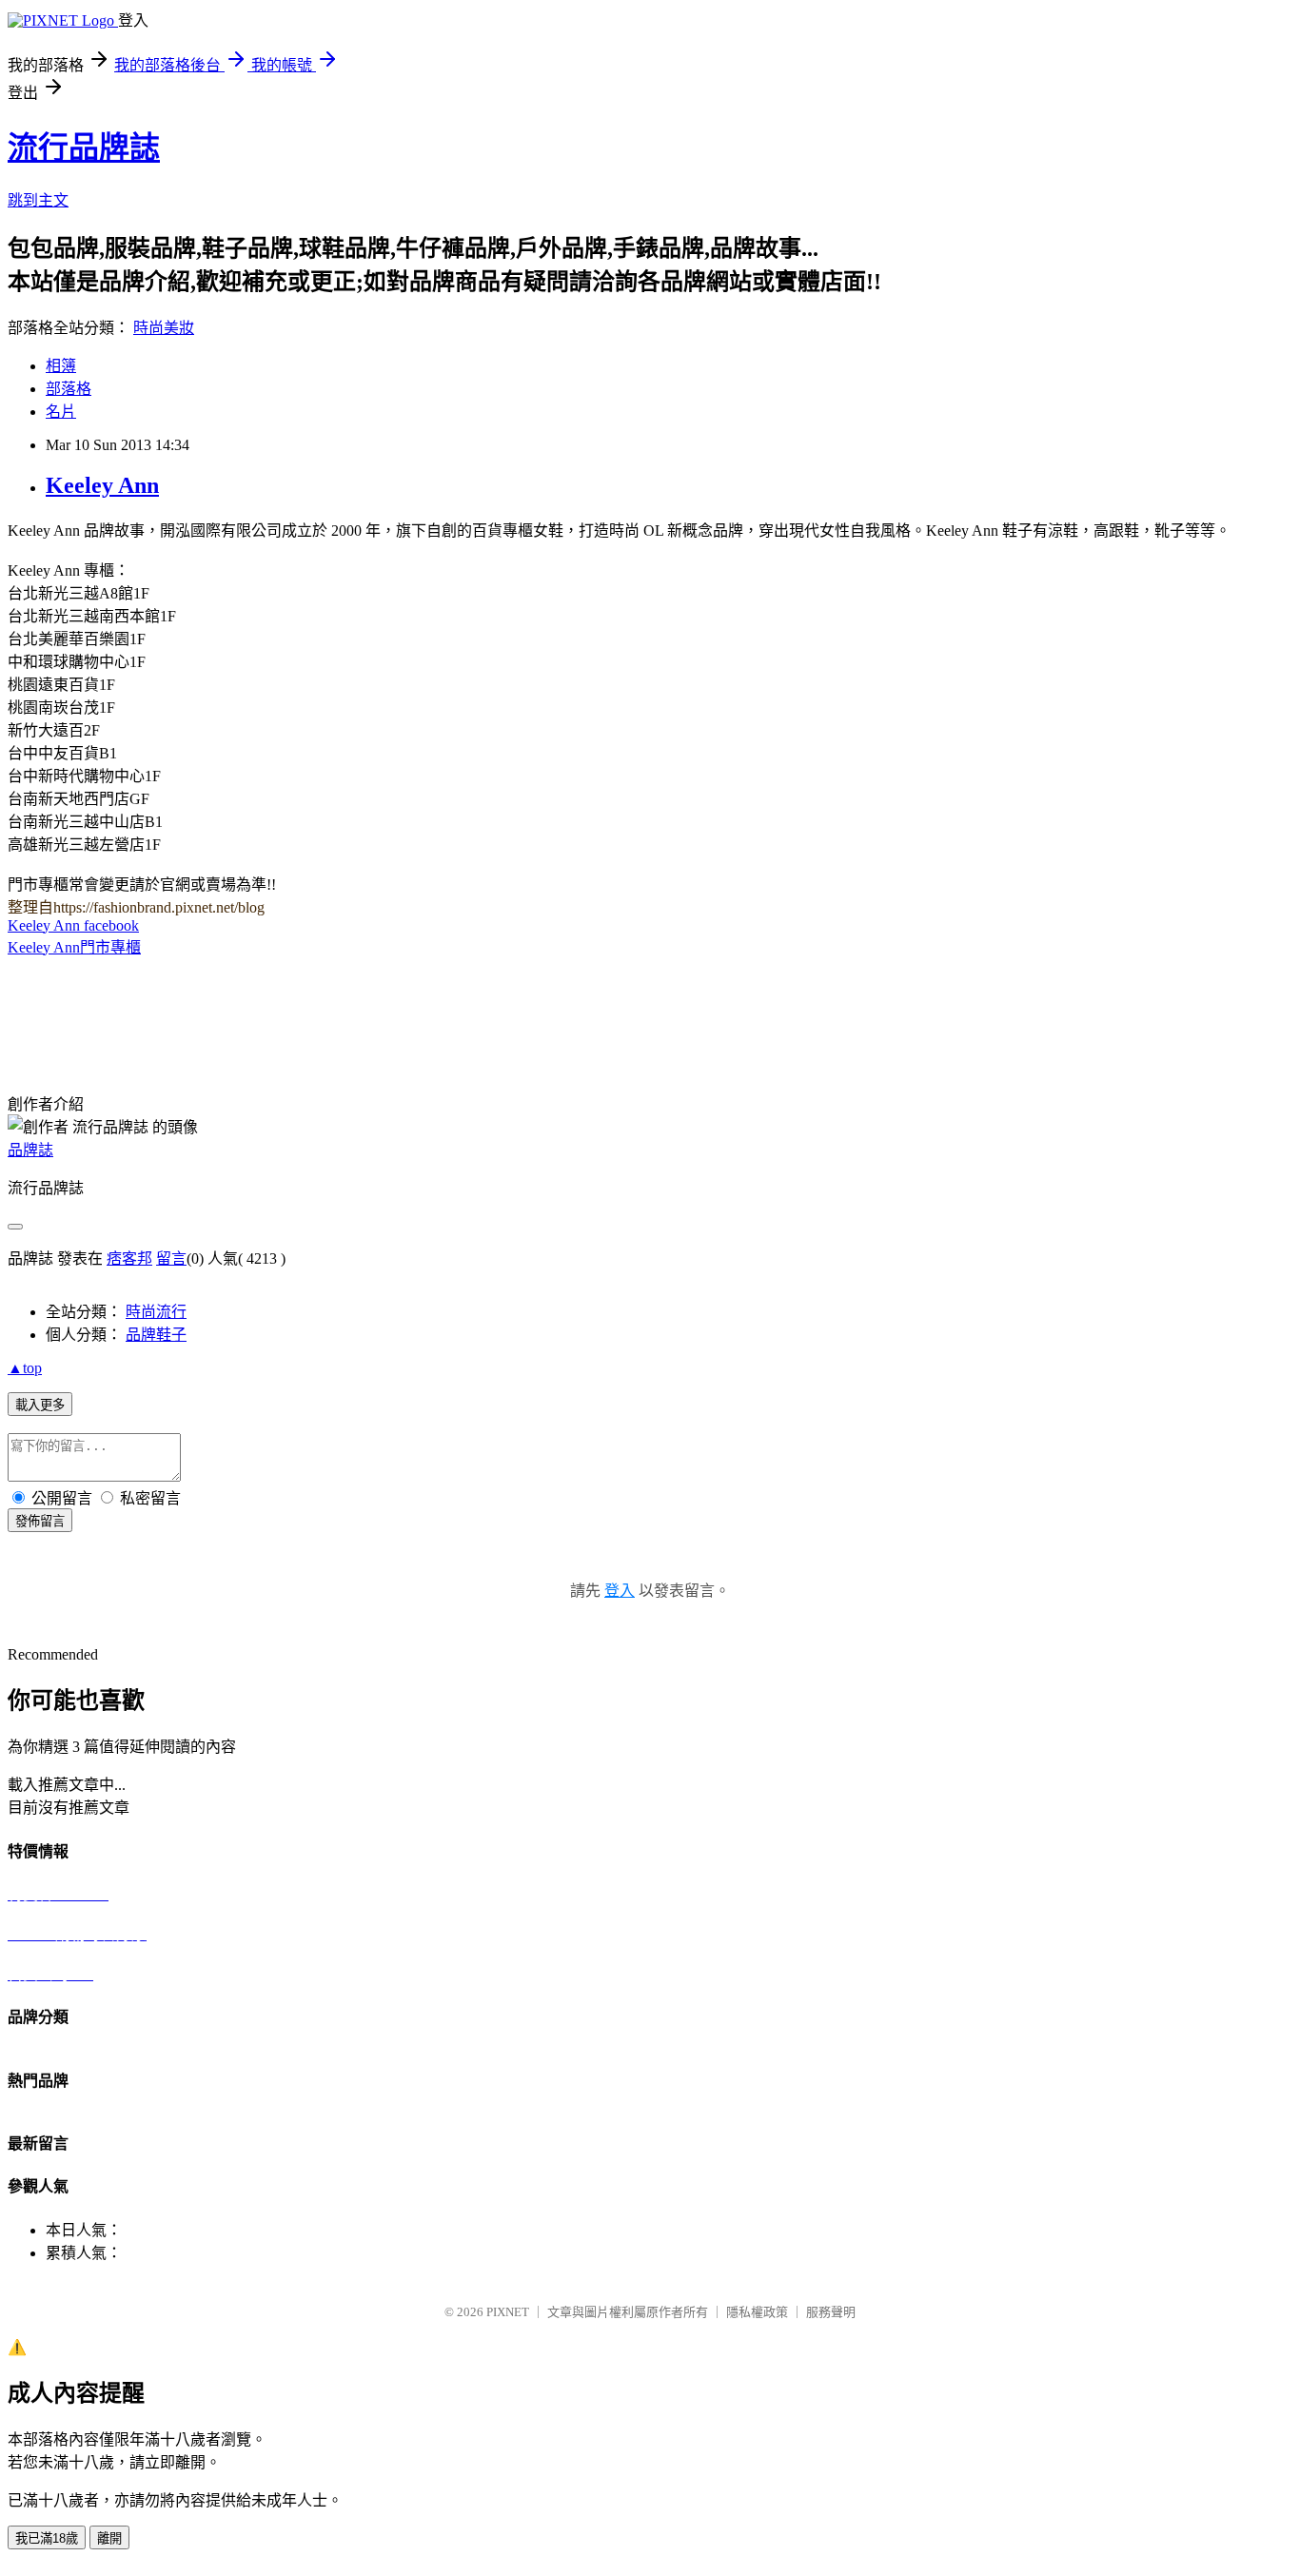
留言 (171, 1259)
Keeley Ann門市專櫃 (74, 947)
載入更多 (40, 1405)
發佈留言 (40, 1521)
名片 (61, 412)
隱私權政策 (757, 2312)
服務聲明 (831, 2312)
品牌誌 (30, 1150)
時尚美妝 (164, 328)
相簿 (61, 366)
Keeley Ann (102, 485)
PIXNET (508, 2312)
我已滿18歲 (47, 2538)
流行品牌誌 (84, 147)
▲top (25, 1368)
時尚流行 (156, 1312)
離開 (109, 2538)
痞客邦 (129, 1259)
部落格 (69, 389)
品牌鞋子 (156, 1335)
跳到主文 (38, 200)
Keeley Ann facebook (73, 925)
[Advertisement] (230, 982)
